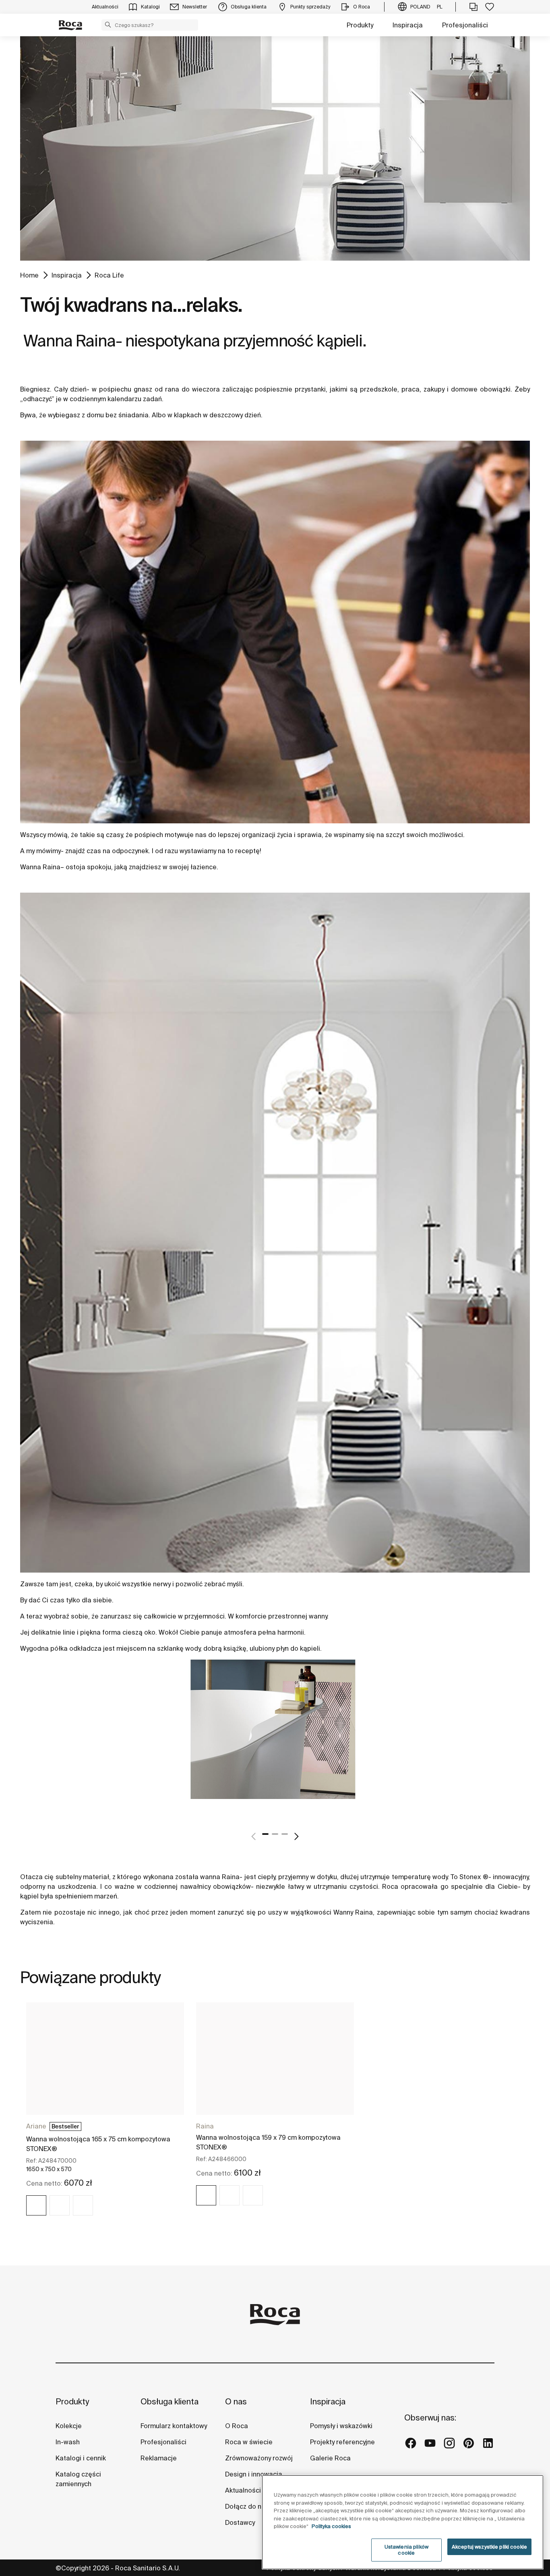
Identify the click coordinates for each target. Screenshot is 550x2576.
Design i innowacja (254, 2474)
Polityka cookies (331, 2526)
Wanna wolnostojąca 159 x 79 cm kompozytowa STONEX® (268, 2142)
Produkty (360, 25)
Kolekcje (69, 2426)
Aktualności (243, 2490)
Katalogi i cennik (81, 2458)
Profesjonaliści (465, 25)
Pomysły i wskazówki (341, 2426)
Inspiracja (408, 25)
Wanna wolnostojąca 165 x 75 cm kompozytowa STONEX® (98, 2144)
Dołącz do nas (247, 2506)
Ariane (36, 2126)
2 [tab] (275, 1834)
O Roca (237, 2426)
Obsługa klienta (170, 2401)
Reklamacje (159, 2458)
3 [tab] (285, 1834)
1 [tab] (265, 1834)
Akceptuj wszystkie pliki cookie (489, 2547)
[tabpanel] (275, 1739)
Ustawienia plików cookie (406, 2550)
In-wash (68, 2442)
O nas (236, 2401)
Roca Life (109, 275)
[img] (36, 2205)
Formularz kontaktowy (174, 2426)
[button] (108, 25)
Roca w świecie (249, 2442)
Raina (52, 867)
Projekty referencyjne (342, 2442)
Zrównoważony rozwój (259, 2458)
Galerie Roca (330, 2458)
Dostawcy (240, 2522)
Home (29, 275)
